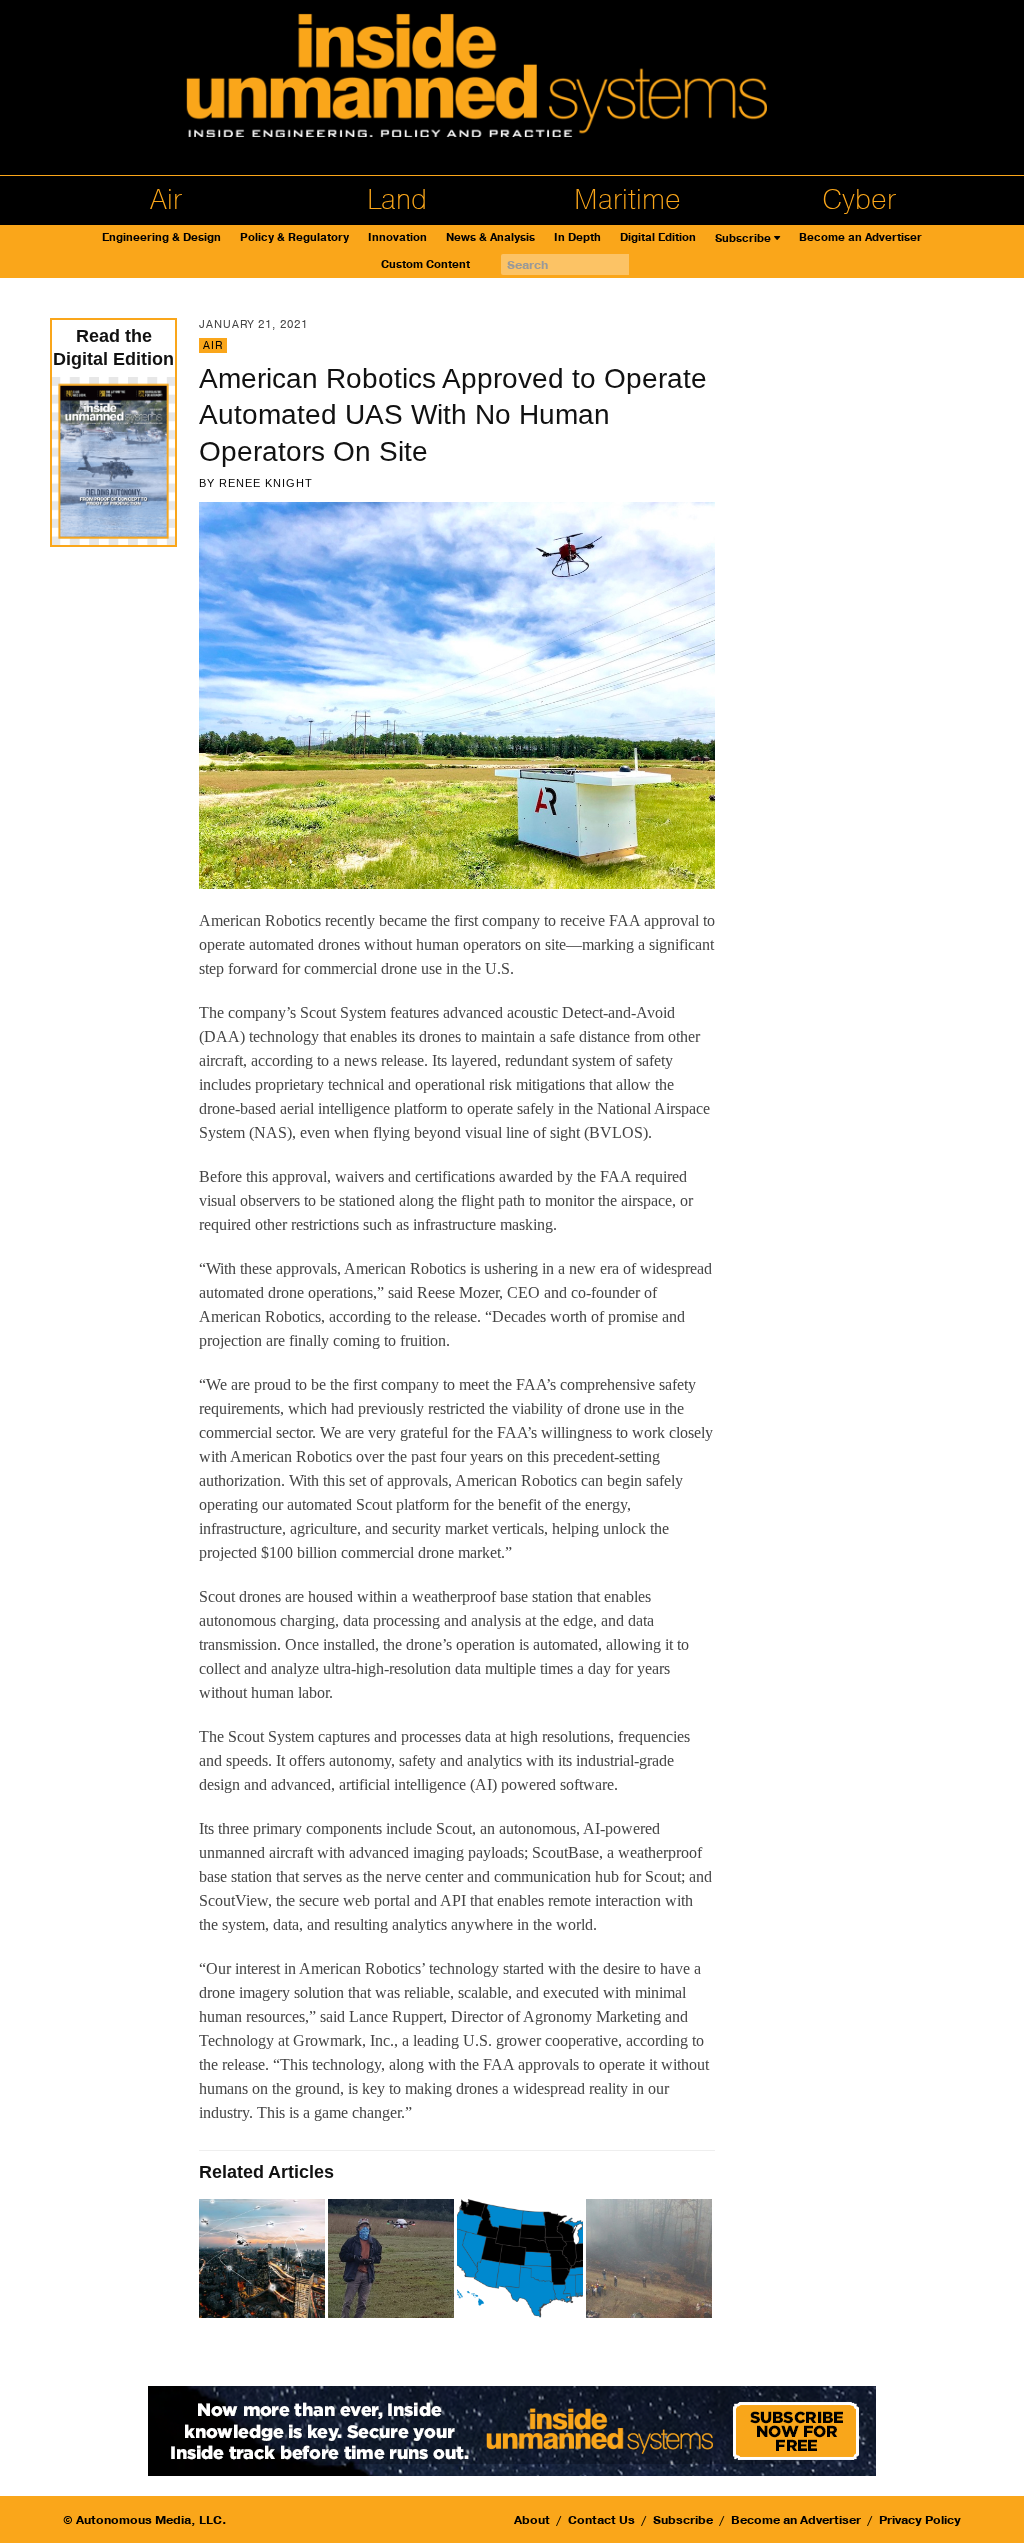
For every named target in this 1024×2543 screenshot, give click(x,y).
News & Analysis (490, 237)
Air (166, 200)
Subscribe (743, 238)
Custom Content (425, 264)
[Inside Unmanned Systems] (512, 81)
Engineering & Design (161, 237)
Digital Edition (658, 237)
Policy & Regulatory (294, 237)
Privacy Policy (920, 2520)
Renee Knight (266, 483)
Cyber (859, 200)
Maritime (627, 200)
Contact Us (601, 2520)
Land (397, 200)
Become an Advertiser (860, 237)
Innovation (397, 237)
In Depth (577, 237)
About (532, 2520)
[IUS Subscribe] (512, 2428)
